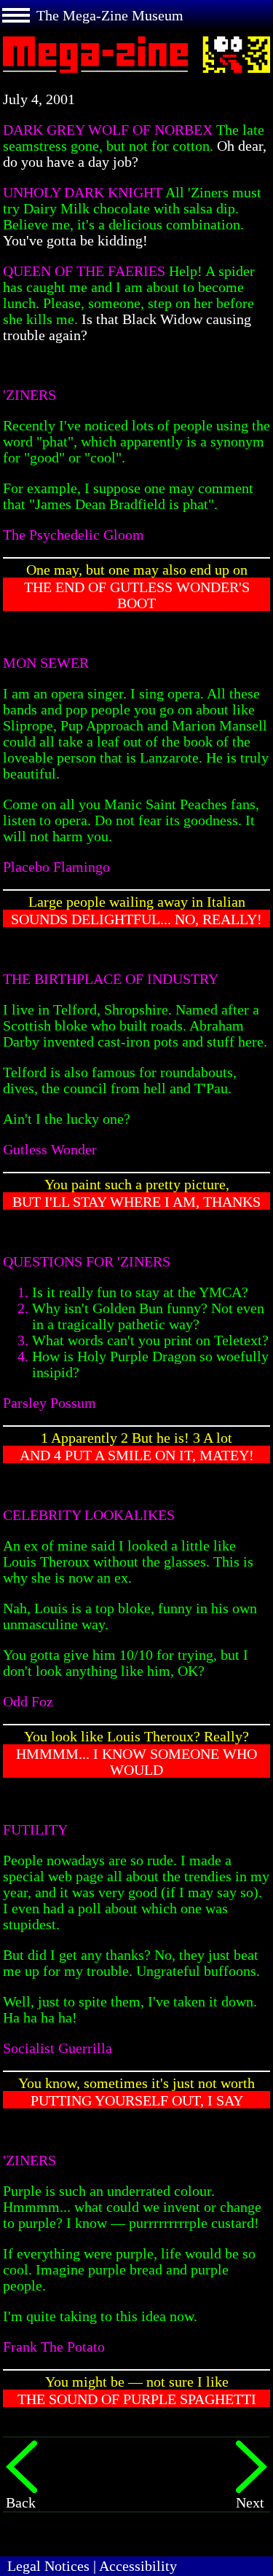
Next (250, 2502)
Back (21, 2502)
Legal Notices (48, 2566)
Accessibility (138, 2566)
